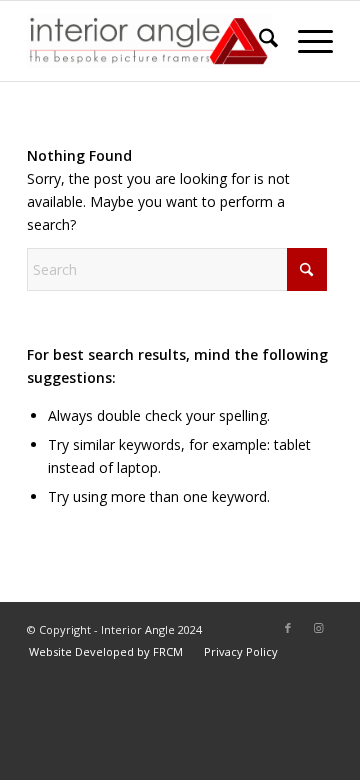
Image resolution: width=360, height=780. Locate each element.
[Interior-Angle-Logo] (149, 41)
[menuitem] (258, 41)
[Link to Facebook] (288, 628)
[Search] (258, 41)
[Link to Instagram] (318, 628)
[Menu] (305, 41)
